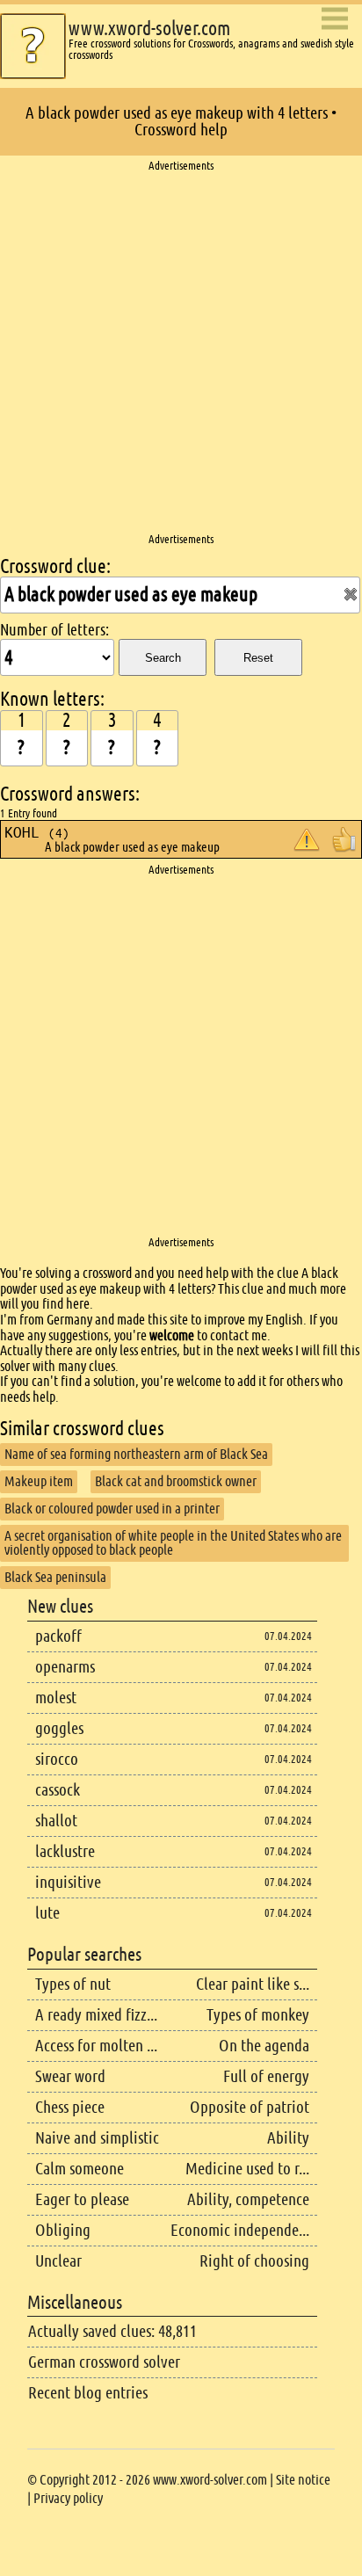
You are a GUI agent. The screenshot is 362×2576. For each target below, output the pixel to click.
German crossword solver (104, 2362)
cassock (58, 1790)
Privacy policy (68, 2498)
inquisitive (68, 1882)
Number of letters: (54, 630)
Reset (258, 658)
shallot (56, 1821)
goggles (59, 1728)
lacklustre (65, 1851)
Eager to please (82, 2199)
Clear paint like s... (253, 1984)
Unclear (58, 2261)
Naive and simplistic (97, 2138)
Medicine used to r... (247, 2169)
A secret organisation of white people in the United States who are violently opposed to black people (173, 1543)
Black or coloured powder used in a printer (112, 1509)
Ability (288, 2138)
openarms (65, 1667)
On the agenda (264, 2046)
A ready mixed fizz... (96, 2015)
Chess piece (70, 2107)
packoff (58, 1636)
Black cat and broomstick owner (176, 1481)
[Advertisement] (181, 353)
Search (163, 658)
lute (47, 1913)
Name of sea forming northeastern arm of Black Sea (136, 1454)
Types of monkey (258, 2015)
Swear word (70, 2076)
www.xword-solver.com (149, 29)
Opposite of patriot (250, 2107)
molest (56, 1698)
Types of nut (73, 1984)
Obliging (63, 2230)
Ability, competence (248, 2199)
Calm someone (80, 2169)
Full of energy (266, 2076)
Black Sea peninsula (55, 1577)
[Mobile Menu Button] (335, 20)
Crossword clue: (55, 566)
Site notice (303, 2480)
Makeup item (39, 1481)
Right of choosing (254, 2261)
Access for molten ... (96, 2046)
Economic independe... (240, 2230)
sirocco (57, 1759)
